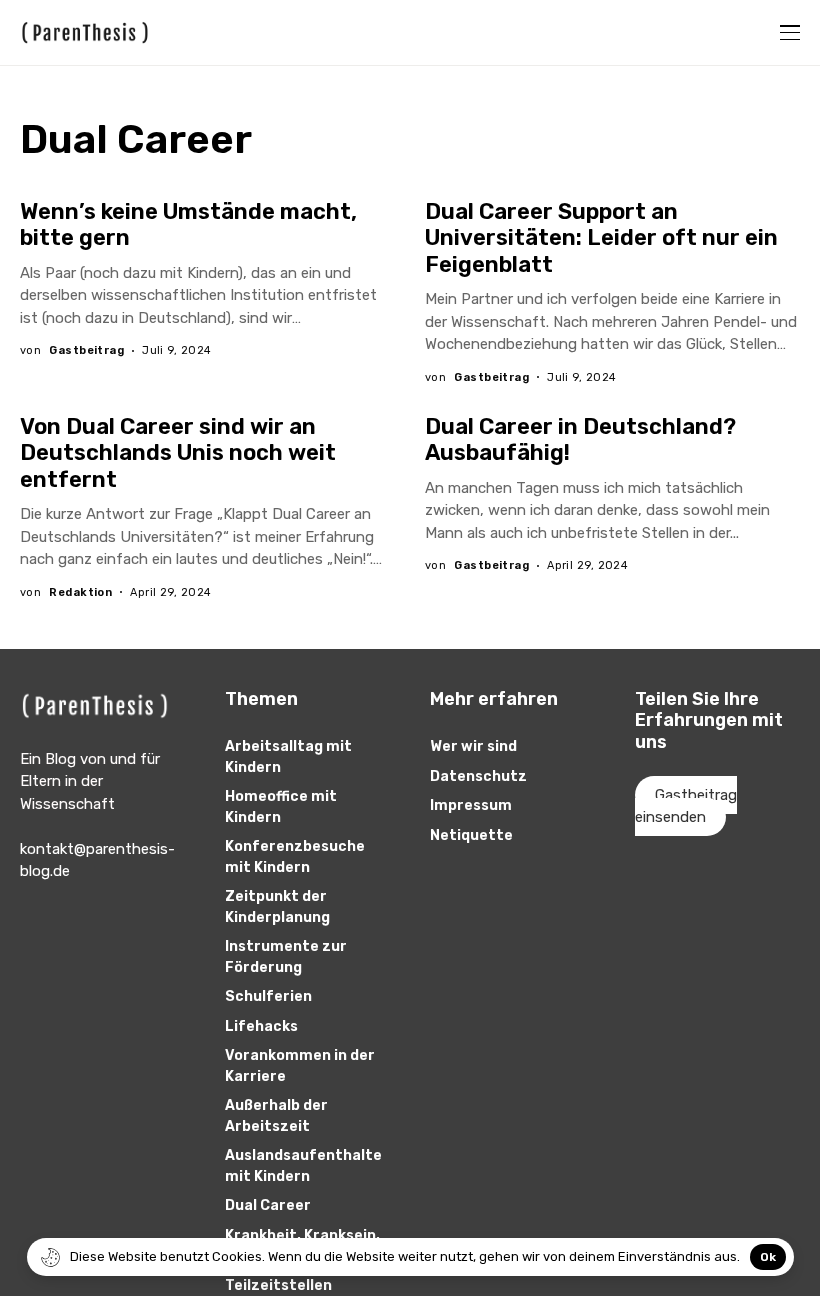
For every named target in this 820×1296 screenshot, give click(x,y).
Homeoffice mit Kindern (281, 807)
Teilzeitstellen (278, 1285)
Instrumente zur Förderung (286, 957)
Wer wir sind (473, 746)
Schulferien (268, 996)
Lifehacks (261, 1026)
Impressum (471, 805)
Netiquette (471, 835)
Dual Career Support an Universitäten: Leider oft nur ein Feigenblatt (601, 238)
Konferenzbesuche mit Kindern (295, 857)
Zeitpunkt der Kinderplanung (277, 907)
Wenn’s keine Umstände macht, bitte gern (188, 224)
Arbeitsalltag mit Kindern (288, 757)
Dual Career (268, 1205)
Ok (768, 1257)
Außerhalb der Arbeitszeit (276, 1116)
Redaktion (80, 592)
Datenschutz (478, 776)
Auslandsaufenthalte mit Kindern (303, 1166)
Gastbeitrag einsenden (686, 806)
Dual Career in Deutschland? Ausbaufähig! (580, 439)
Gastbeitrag (86, 350)
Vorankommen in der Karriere (300, 1066)
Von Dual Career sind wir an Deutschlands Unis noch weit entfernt (178, 453)
